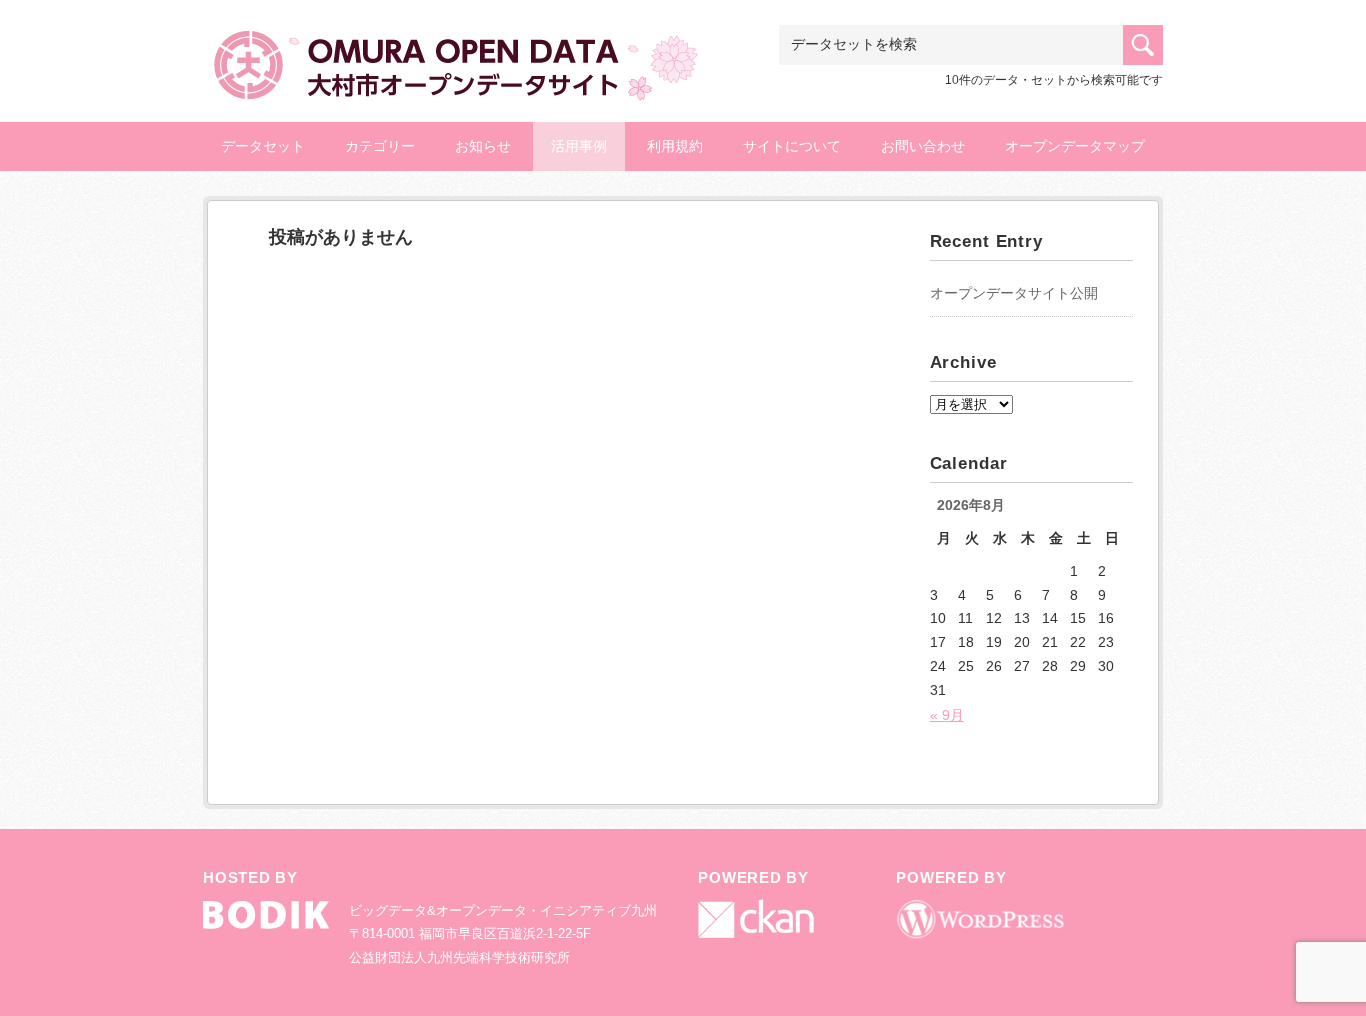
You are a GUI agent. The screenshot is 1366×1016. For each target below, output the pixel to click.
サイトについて (792, 146)
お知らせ (483, 146)
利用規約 (675, 146)
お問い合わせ (923, 146)
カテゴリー (380, 146)
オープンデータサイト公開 (1014, 293)
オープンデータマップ (1075, 146)
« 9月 (947, 715)
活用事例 (579, 146)
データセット (263, 146)
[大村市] (453, 56)
